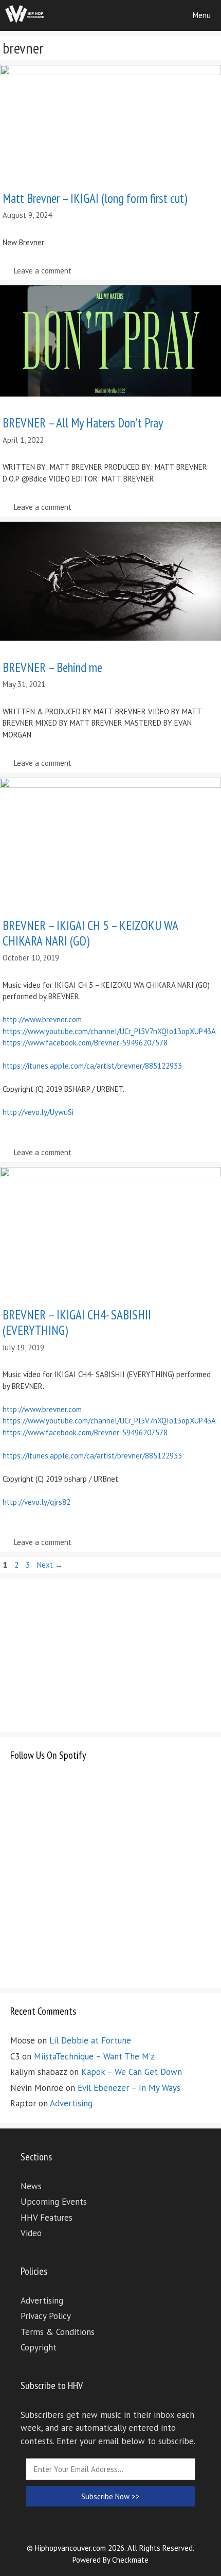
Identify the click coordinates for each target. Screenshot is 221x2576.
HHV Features (47, 2218)
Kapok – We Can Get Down (132, 2072)
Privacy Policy (46, 2316)
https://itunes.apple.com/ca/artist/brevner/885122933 (92, 1066)
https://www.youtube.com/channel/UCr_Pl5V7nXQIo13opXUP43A (109, 1031)
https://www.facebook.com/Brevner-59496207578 (85, 1043)
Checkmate (130, 2560)
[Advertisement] (87, 1653)
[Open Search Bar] (153, 15)
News (31, 2186)
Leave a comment (43, 271)
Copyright (39, 2347)
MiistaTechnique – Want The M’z (94, 2056)
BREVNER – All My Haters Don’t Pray (83, 423)
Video (31, 2233)
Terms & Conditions (58, 2332)
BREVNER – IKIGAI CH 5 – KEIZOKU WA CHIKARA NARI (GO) (90, 933)
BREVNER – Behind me (52, 667)
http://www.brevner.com (42, 1019)
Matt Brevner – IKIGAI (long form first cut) (95, 198)
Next (50, 1565)
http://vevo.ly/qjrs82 (36, 1502)
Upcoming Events (54, 2202)
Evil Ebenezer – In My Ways (129, 2088)
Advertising (71, 2103)
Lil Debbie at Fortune (90, 2040)
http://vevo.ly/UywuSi (38, 1112)
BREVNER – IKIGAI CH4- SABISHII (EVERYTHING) (77, 1323)
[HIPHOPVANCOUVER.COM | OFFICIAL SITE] (25, 15)
